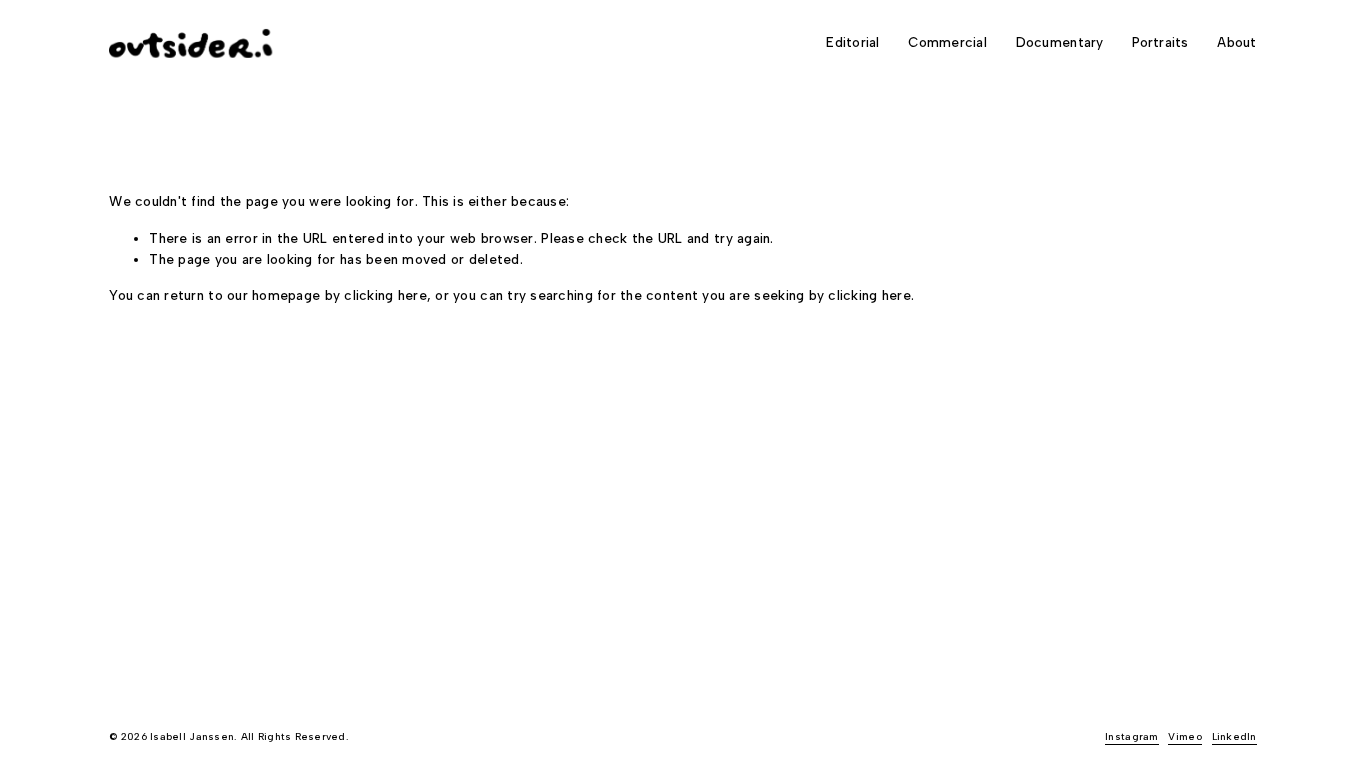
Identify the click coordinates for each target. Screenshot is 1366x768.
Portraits (1160, 42)
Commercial (947, 42)
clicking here (385, 295)
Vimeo (1184, 736)
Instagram (1131, 736)
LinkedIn (1234, 736)
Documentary (1060, 42)
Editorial (852, 42)
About (1236, 42)
